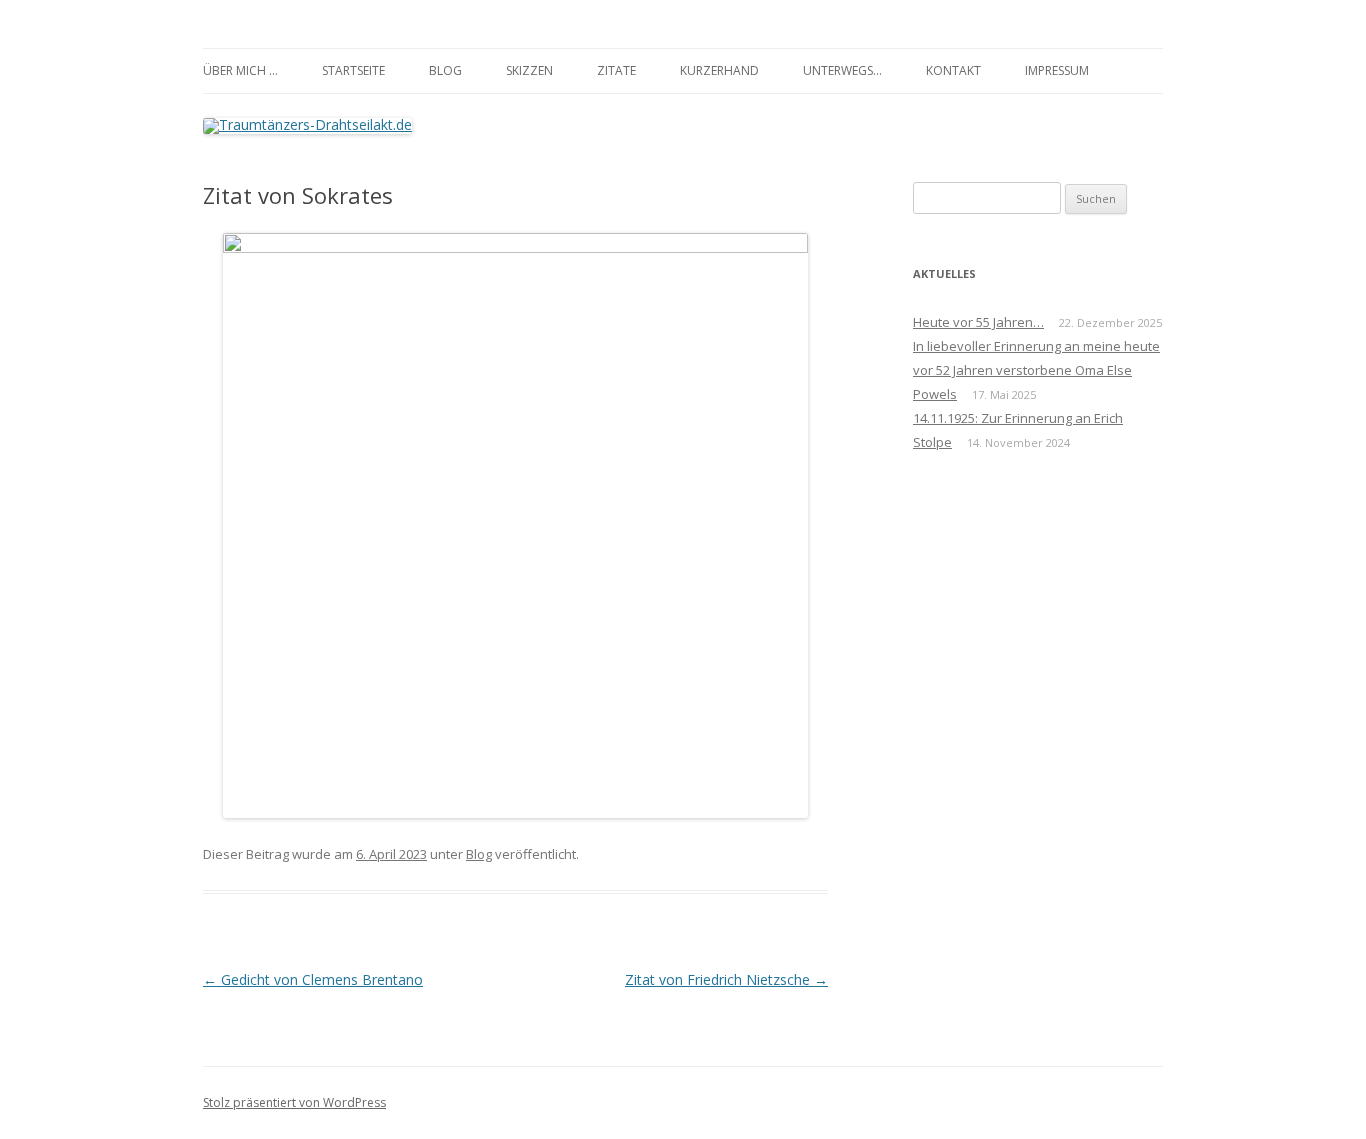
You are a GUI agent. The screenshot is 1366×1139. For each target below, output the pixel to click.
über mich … (240, 70)
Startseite (353, 70)
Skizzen (529, 70)
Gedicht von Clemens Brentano (313, 979)
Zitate (616, 70)
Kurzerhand (719, 70)
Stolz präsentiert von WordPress (294, 1102)
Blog (445, 70)
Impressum (1057, 70)
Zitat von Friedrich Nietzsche (726, 979)
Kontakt (953, 70)
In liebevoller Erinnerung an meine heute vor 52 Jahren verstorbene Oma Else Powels (1036, 370)
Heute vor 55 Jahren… (978, 322)
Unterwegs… (842, 70)
